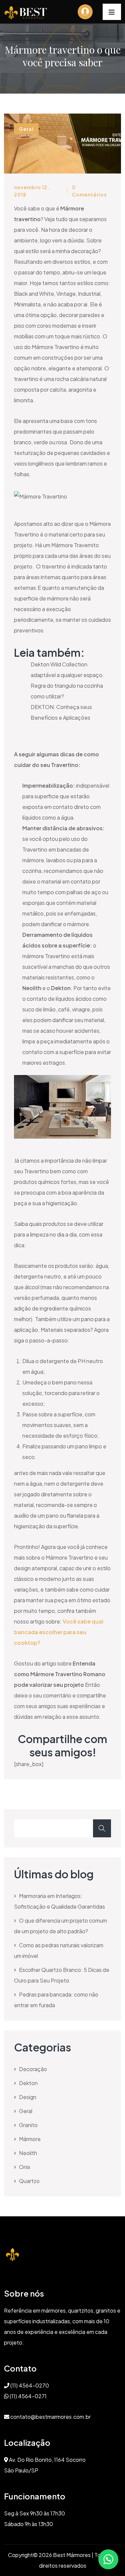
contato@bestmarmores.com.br (50, 2417)
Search (102, 1828)
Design (28, 2097)
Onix (25, 2167)
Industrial (89, 294)
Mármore (42, 347)
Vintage (66, 294)
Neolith (28, 2153)
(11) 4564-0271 (28, 2396)
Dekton (28, 2083)
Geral (26, 2111)
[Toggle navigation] (112, 12)
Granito (28, 2125)
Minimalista (27, 304)
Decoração (33, 2069)
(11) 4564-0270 (29, 2385)
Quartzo (29, 2181)
